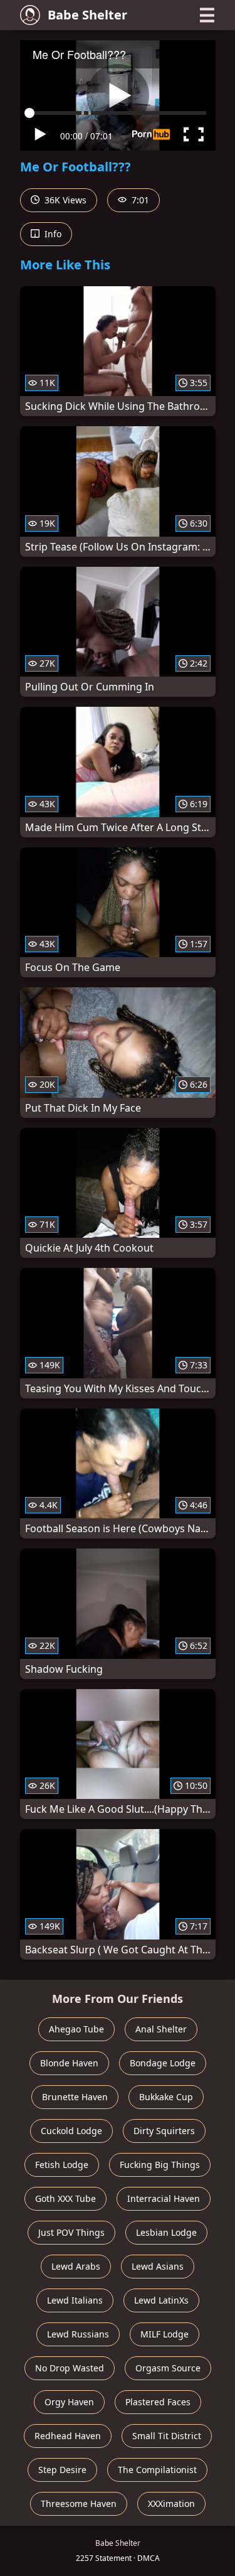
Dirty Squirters (164, 2131)
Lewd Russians (78, 2334)
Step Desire (62, 2470)
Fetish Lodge (62, 2165)
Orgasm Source (168, 2368)
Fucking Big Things (160, 2165)
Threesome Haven (79, 2504)
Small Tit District (167, 2436)
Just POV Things (71, 2232)
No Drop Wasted (70, 2368)
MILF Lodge (164, 2334)
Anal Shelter (161, 2029)
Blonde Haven (69, 2063)
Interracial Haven (164, 2198)
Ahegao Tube (76, 2029)
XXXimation (171, 2504)
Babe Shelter (87, 15)
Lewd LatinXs (161, 2300)
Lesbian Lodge (166, 2232)
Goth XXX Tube (65, 2198)
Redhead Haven (68, 2436)
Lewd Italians (75, 2300)
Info (52, 234)
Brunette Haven (75, 2097)
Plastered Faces (158, 2402)
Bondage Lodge (163, 2063)
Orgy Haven (69, 2402)
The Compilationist (157, 2470)
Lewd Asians (158, 2266)
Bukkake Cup (166, 2097)
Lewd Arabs (76, 2266)
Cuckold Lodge (71, 2131)
